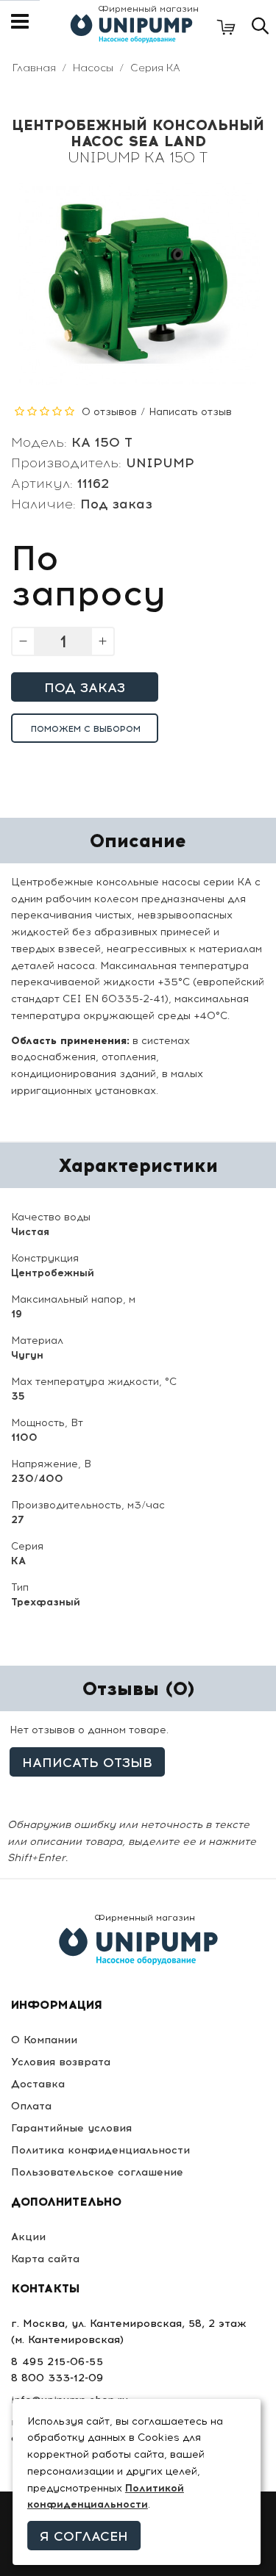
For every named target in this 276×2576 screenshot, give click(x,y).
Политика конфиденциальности (100, 2150)
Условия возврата (61, 2062)
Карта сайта (45, 2259)
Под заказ (85, 688)
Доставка (38, 2084)
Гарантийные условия (71, 2128)
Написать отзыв (190, 412)
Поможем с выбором (86, 729)
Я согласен (84, 2536)
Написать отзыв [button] (87, 1763)
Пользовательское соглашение (97, 2172)
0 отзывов (109, 412)
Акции (28, 2237)
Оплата (31, 2106)
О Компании (44, 2040)
